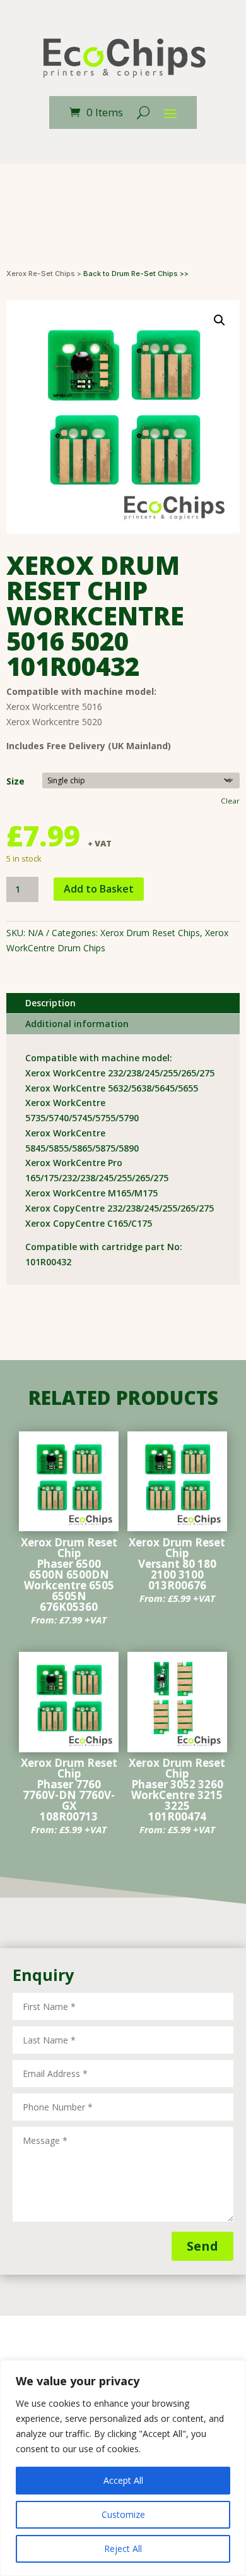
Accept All (123, 2480)
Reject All (123, 2549)
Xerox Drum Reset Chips (150, 933)
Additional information (77, 1024)
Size (15, 781)
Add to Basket (99, 889)
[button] (220, 320)
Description (50, 1003)
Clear (230, 801)
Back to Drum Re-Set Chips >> (136, 274)
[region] (123, 2468)
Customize (123, 2514)
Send (202, 2246)
